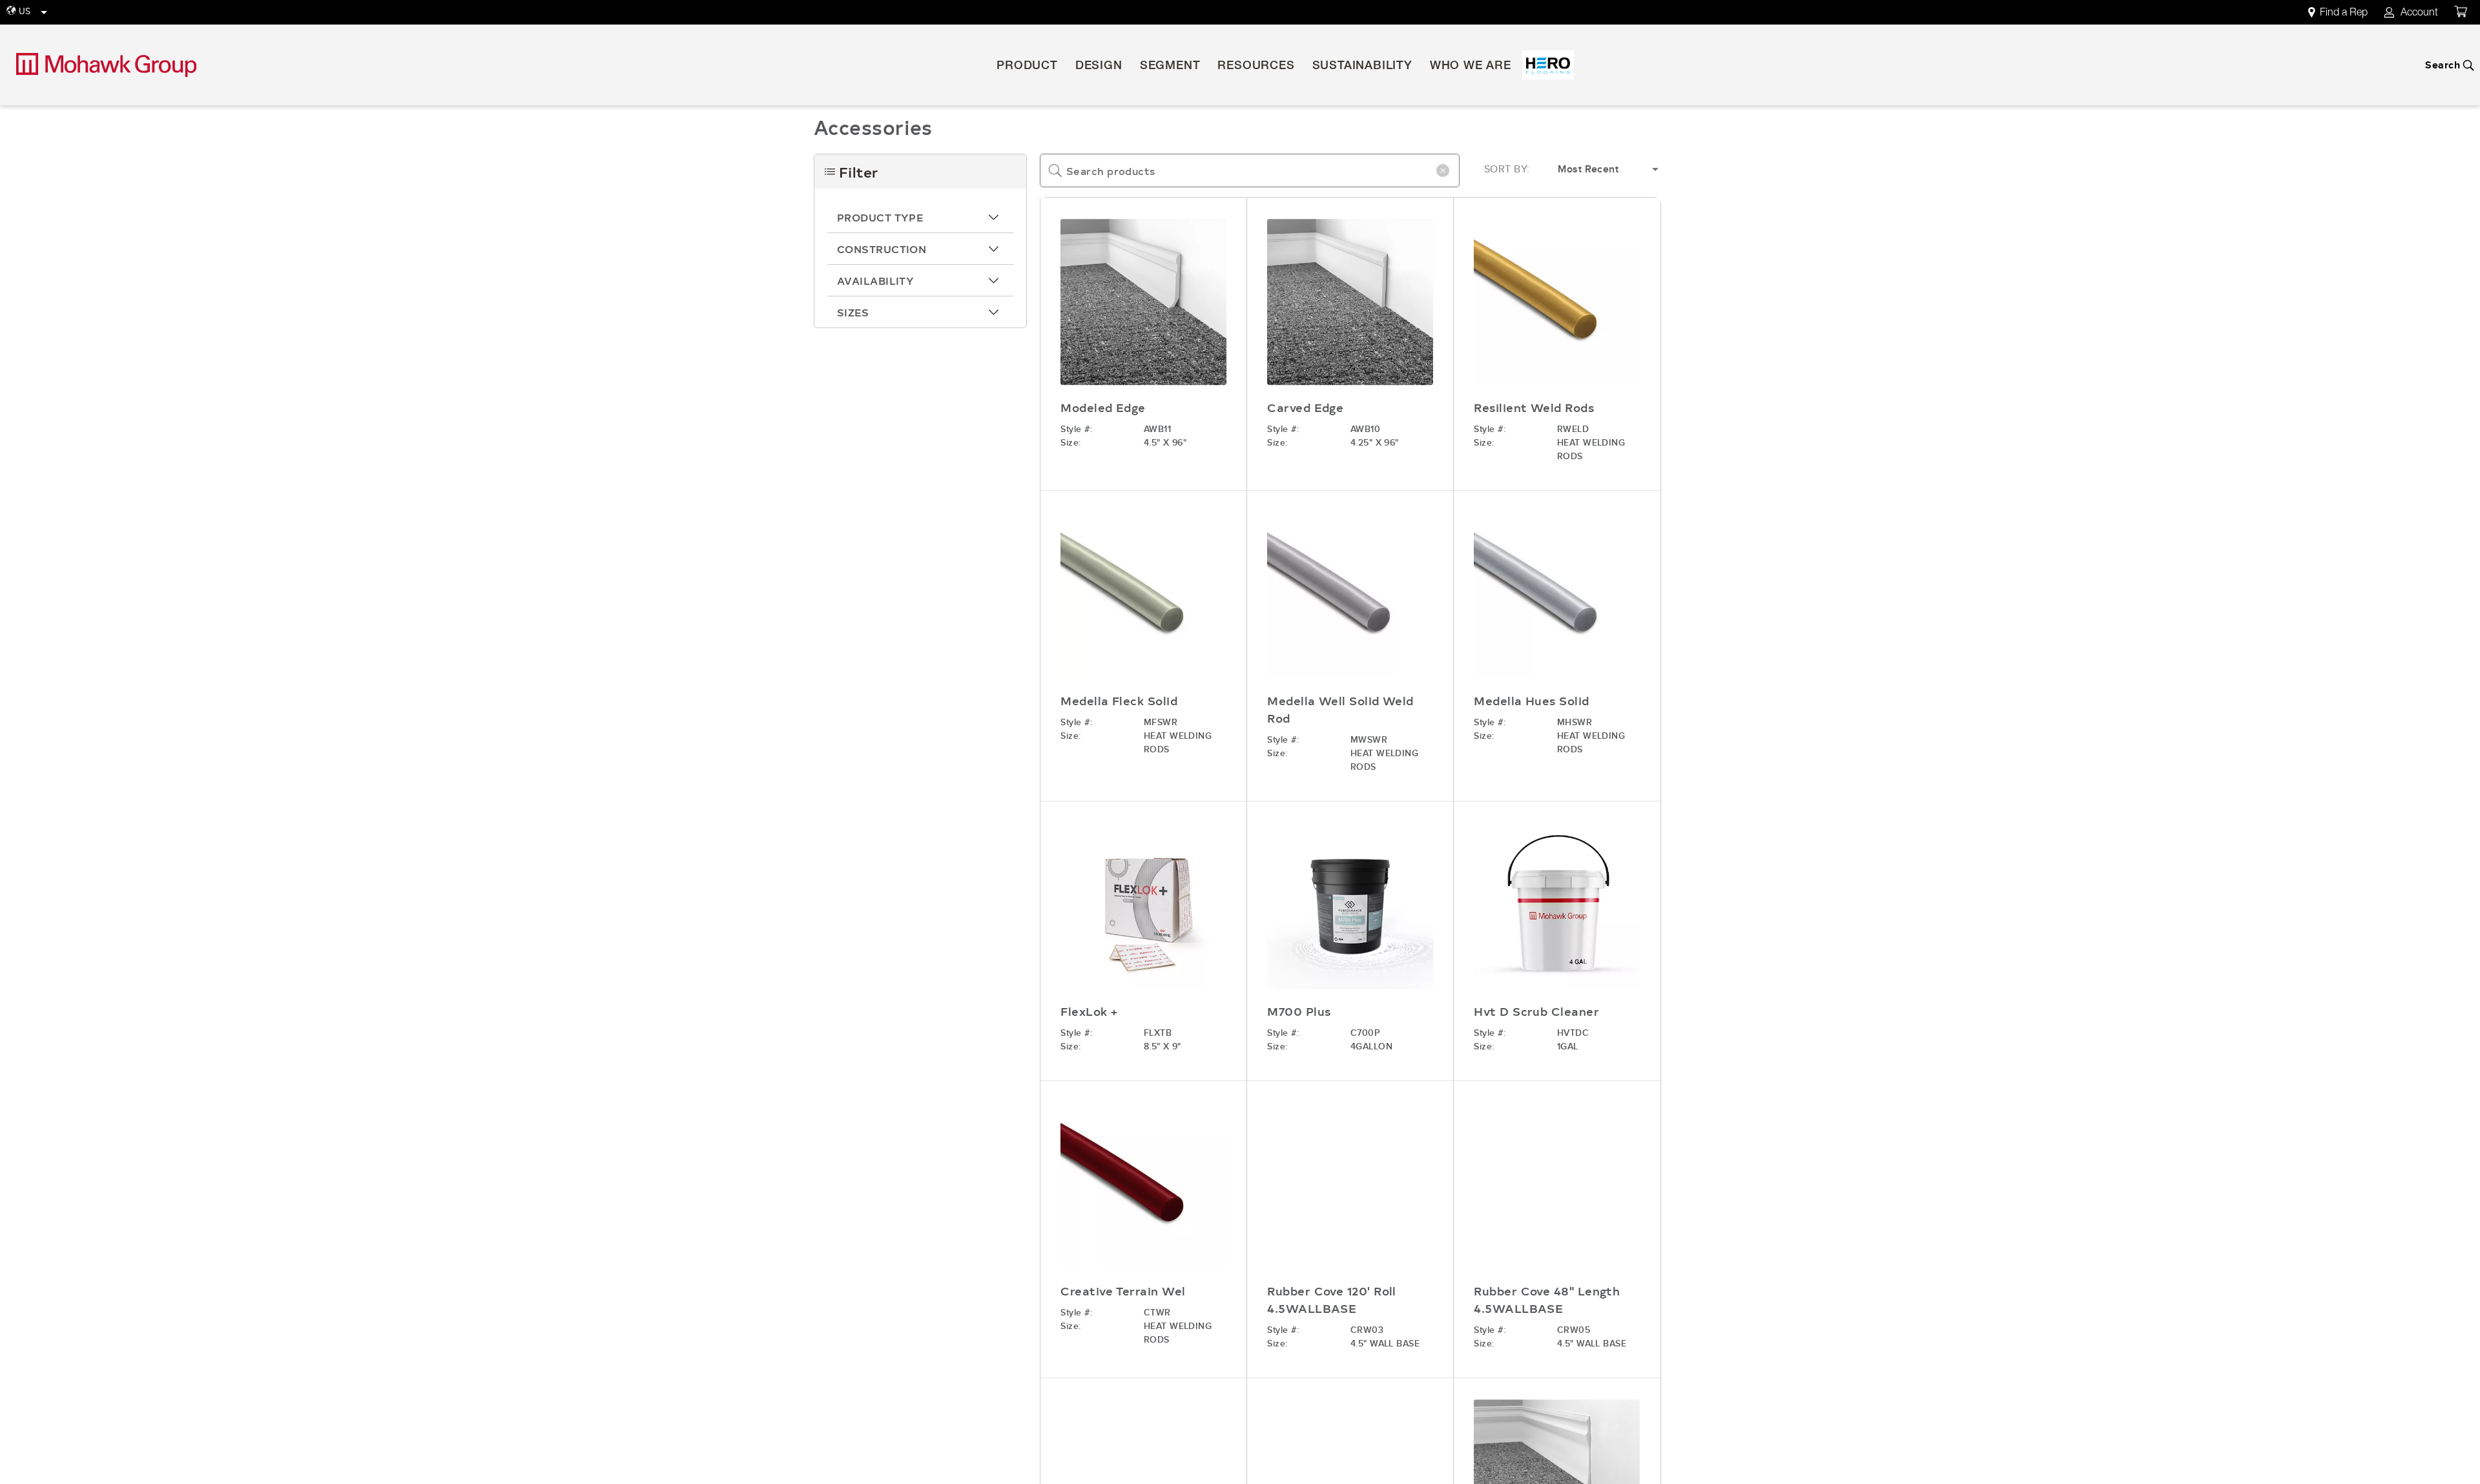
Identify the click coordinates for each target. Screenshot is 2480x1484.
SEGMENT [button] (1170, 67)
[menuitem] (2345, 13)
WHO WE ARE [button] (1471, 67)
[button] (920, 217)
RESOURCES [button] (1256, 67)
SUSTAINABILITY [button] (1362, 67)
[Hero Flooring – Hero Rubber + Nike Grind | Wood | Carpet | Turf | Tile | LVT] (1548, 65)
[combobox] (1250, 170)
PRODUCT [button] (1027, 67)
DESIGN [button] (1099, 67)
